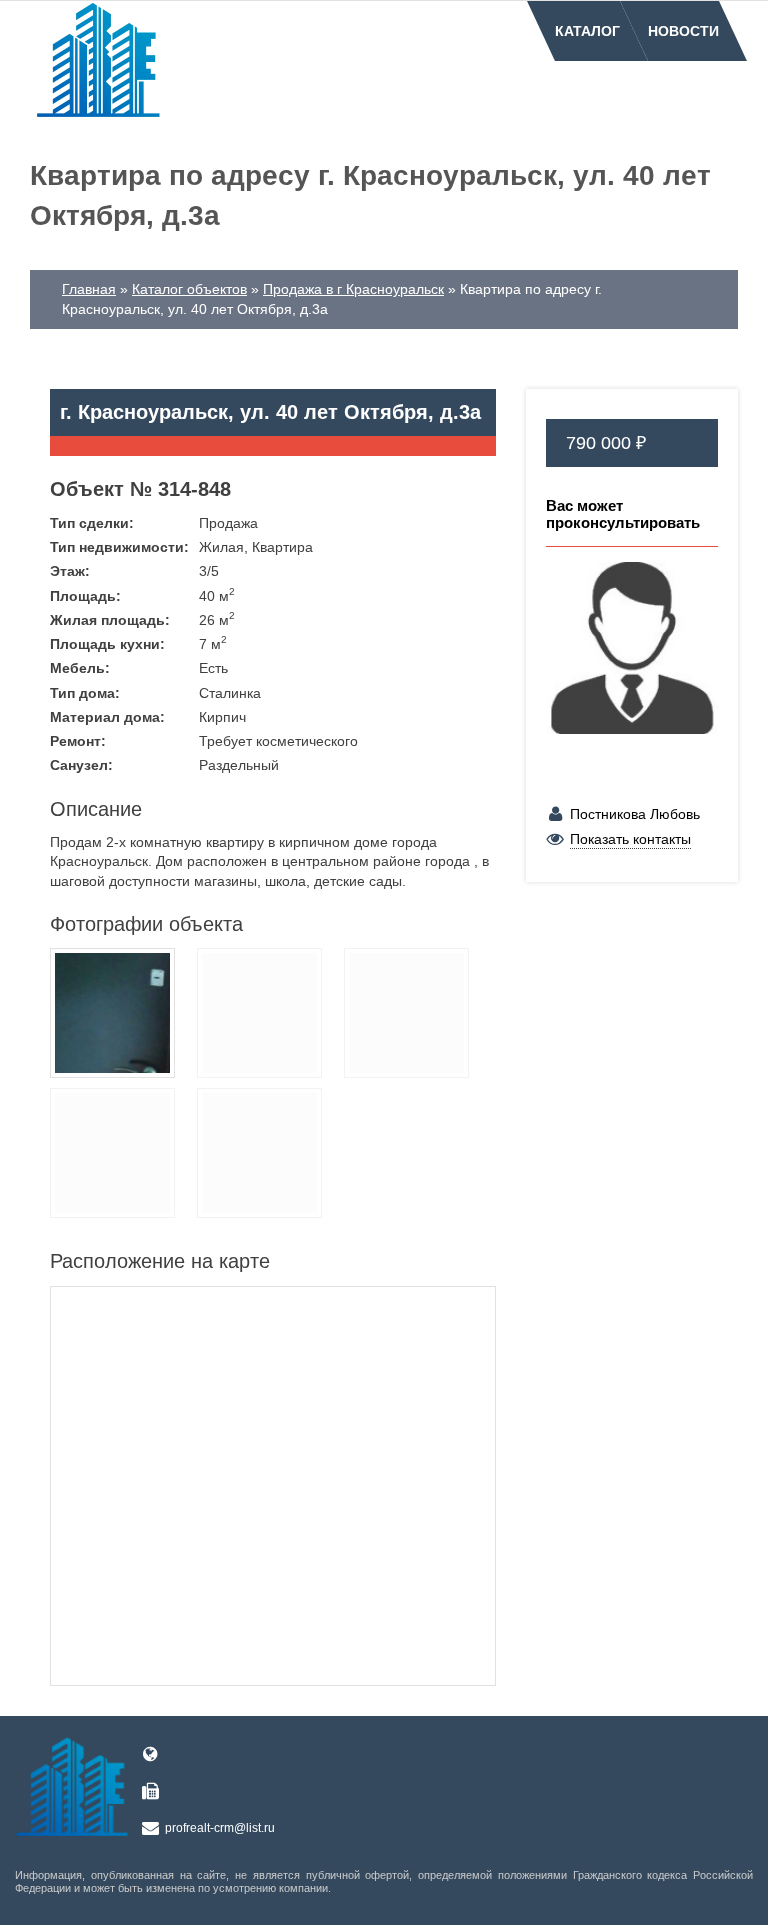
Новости (683, 31)
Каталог (587, 31)
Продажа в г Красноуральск (353, 289)
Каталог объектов (189, 289)
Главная (89, 289)
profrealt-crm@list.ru (220, 1828)
